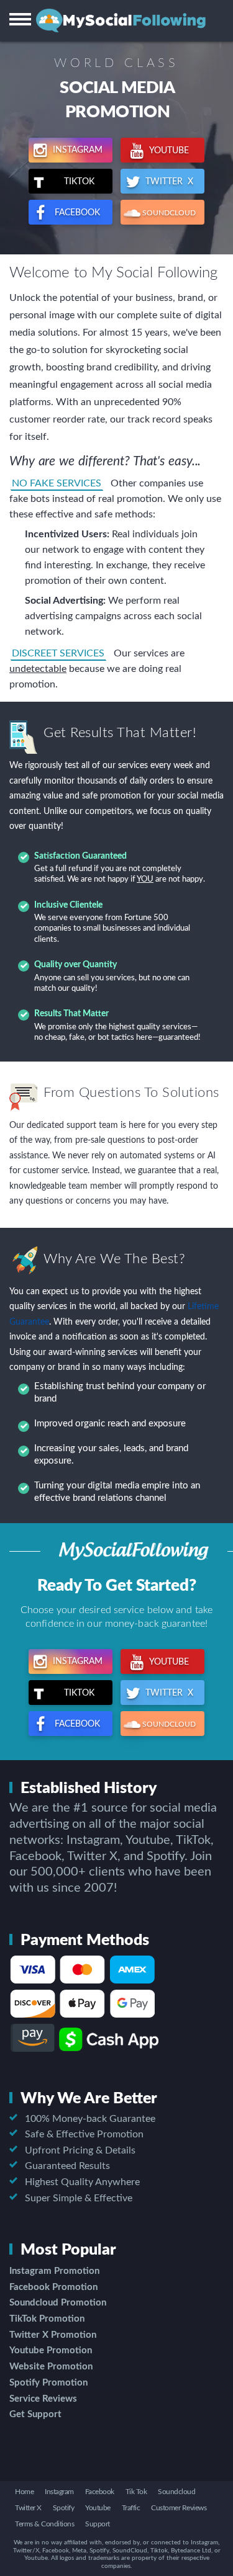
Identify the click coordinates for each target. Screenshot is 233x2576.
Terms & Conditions (44, 2524)
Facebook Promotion (53, 2287)
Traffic (131, 2508)
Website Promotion (51, 2367)
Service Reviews (43, 2399)
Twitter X (168, 182)
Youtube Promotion (51, 2350)
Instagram (76, 150)
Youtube (168, 151)
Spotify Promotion (48, 2383)
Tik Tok (136, 2492)
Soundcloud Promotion (58, 2303)
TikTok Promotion (47, 2319)
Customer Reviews (179, 2508)
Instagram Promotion (54, 2271)
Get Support (35, 2414)
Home (24, 2492)
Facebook (76, 213)
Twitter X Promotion (53, 2335)
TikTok (83, 182)
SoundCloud (168, 213)
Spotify (64, 2508)
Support (98, 2524)
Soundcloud (176, 2492)
